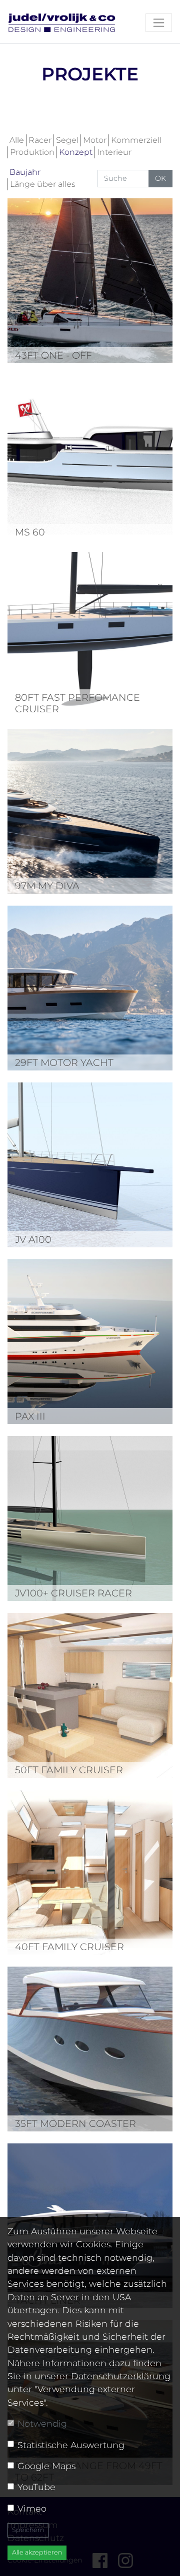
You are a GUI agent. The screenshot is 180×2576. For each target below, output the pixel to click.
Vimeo (32, 2508)
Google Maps (46, 2466)
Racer (40, 140)
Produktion (32, 152)
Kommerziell (136, 140)
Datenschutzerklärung (121, 2376)
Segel (67, 140)
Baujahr (25, 172)
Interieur (114, 152)
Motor (95, 140)
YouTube (36, 2487)
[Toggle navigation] (159, 23)
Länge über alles (43, 184)
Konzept (76, 152)
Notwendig (42, 2423)
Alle (17, 140)
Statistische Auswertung (71, 2445)
